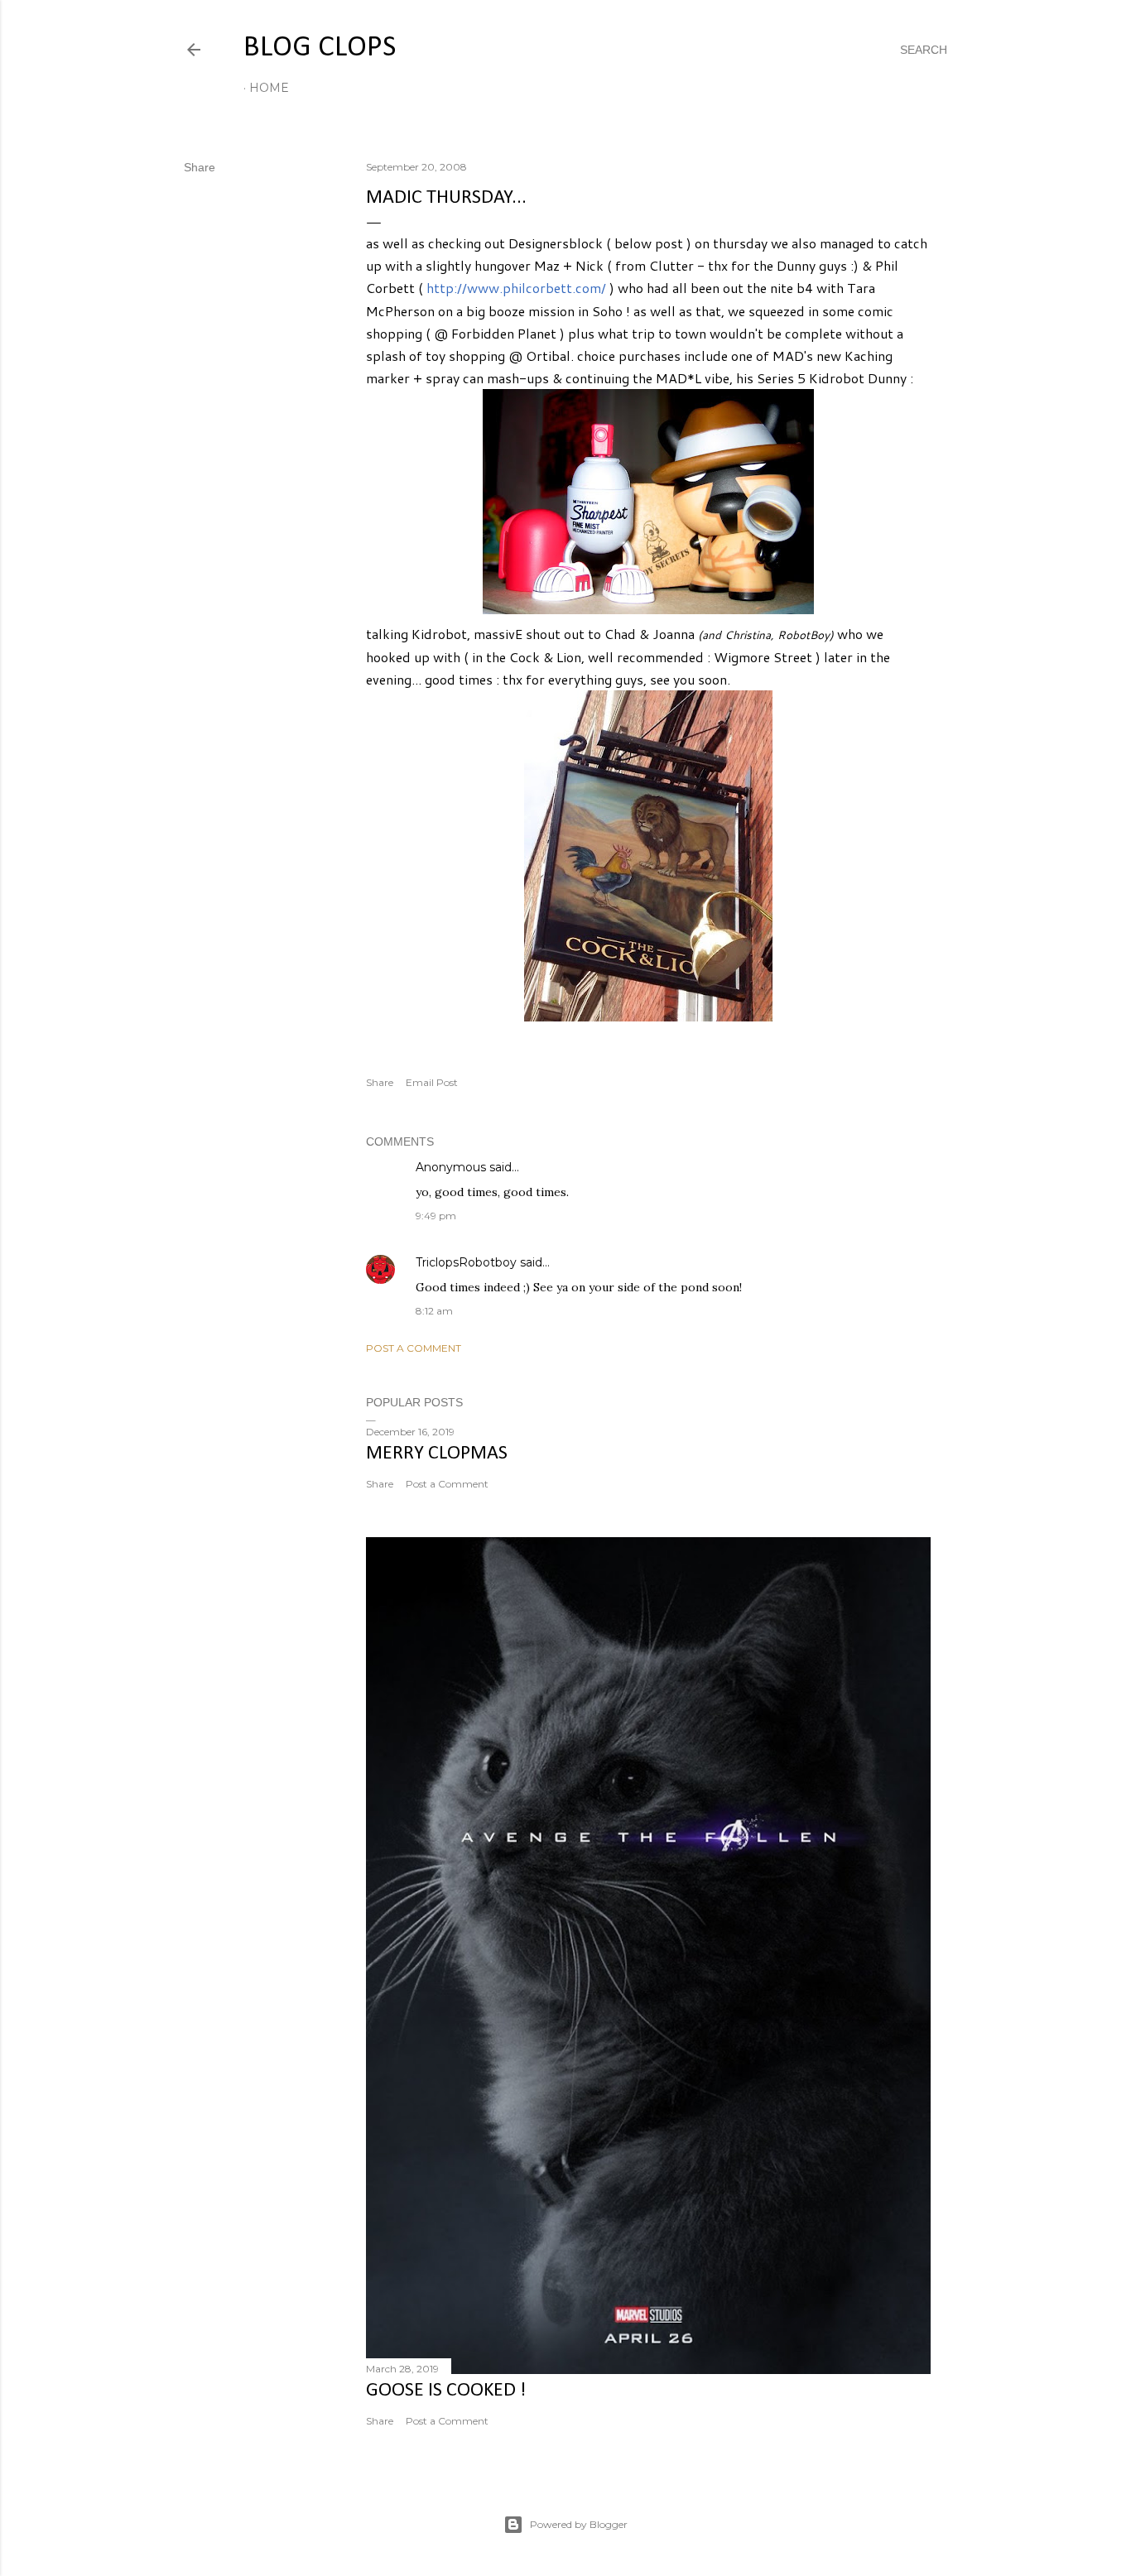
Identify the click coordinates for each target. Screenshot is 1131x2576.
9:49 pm (436, 1216)
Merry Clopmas (437, 1454)
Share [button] (200, 167)
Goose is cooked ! (446, 2391)
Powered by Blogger (579, 2524)
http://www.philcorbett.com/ (516, 288)
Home (269, 88)
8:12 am (434, 1311)
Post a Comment (414, 1348)
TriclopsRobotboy (466, 1262)
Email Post (432, 1082)
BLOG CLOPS (320, 48)
